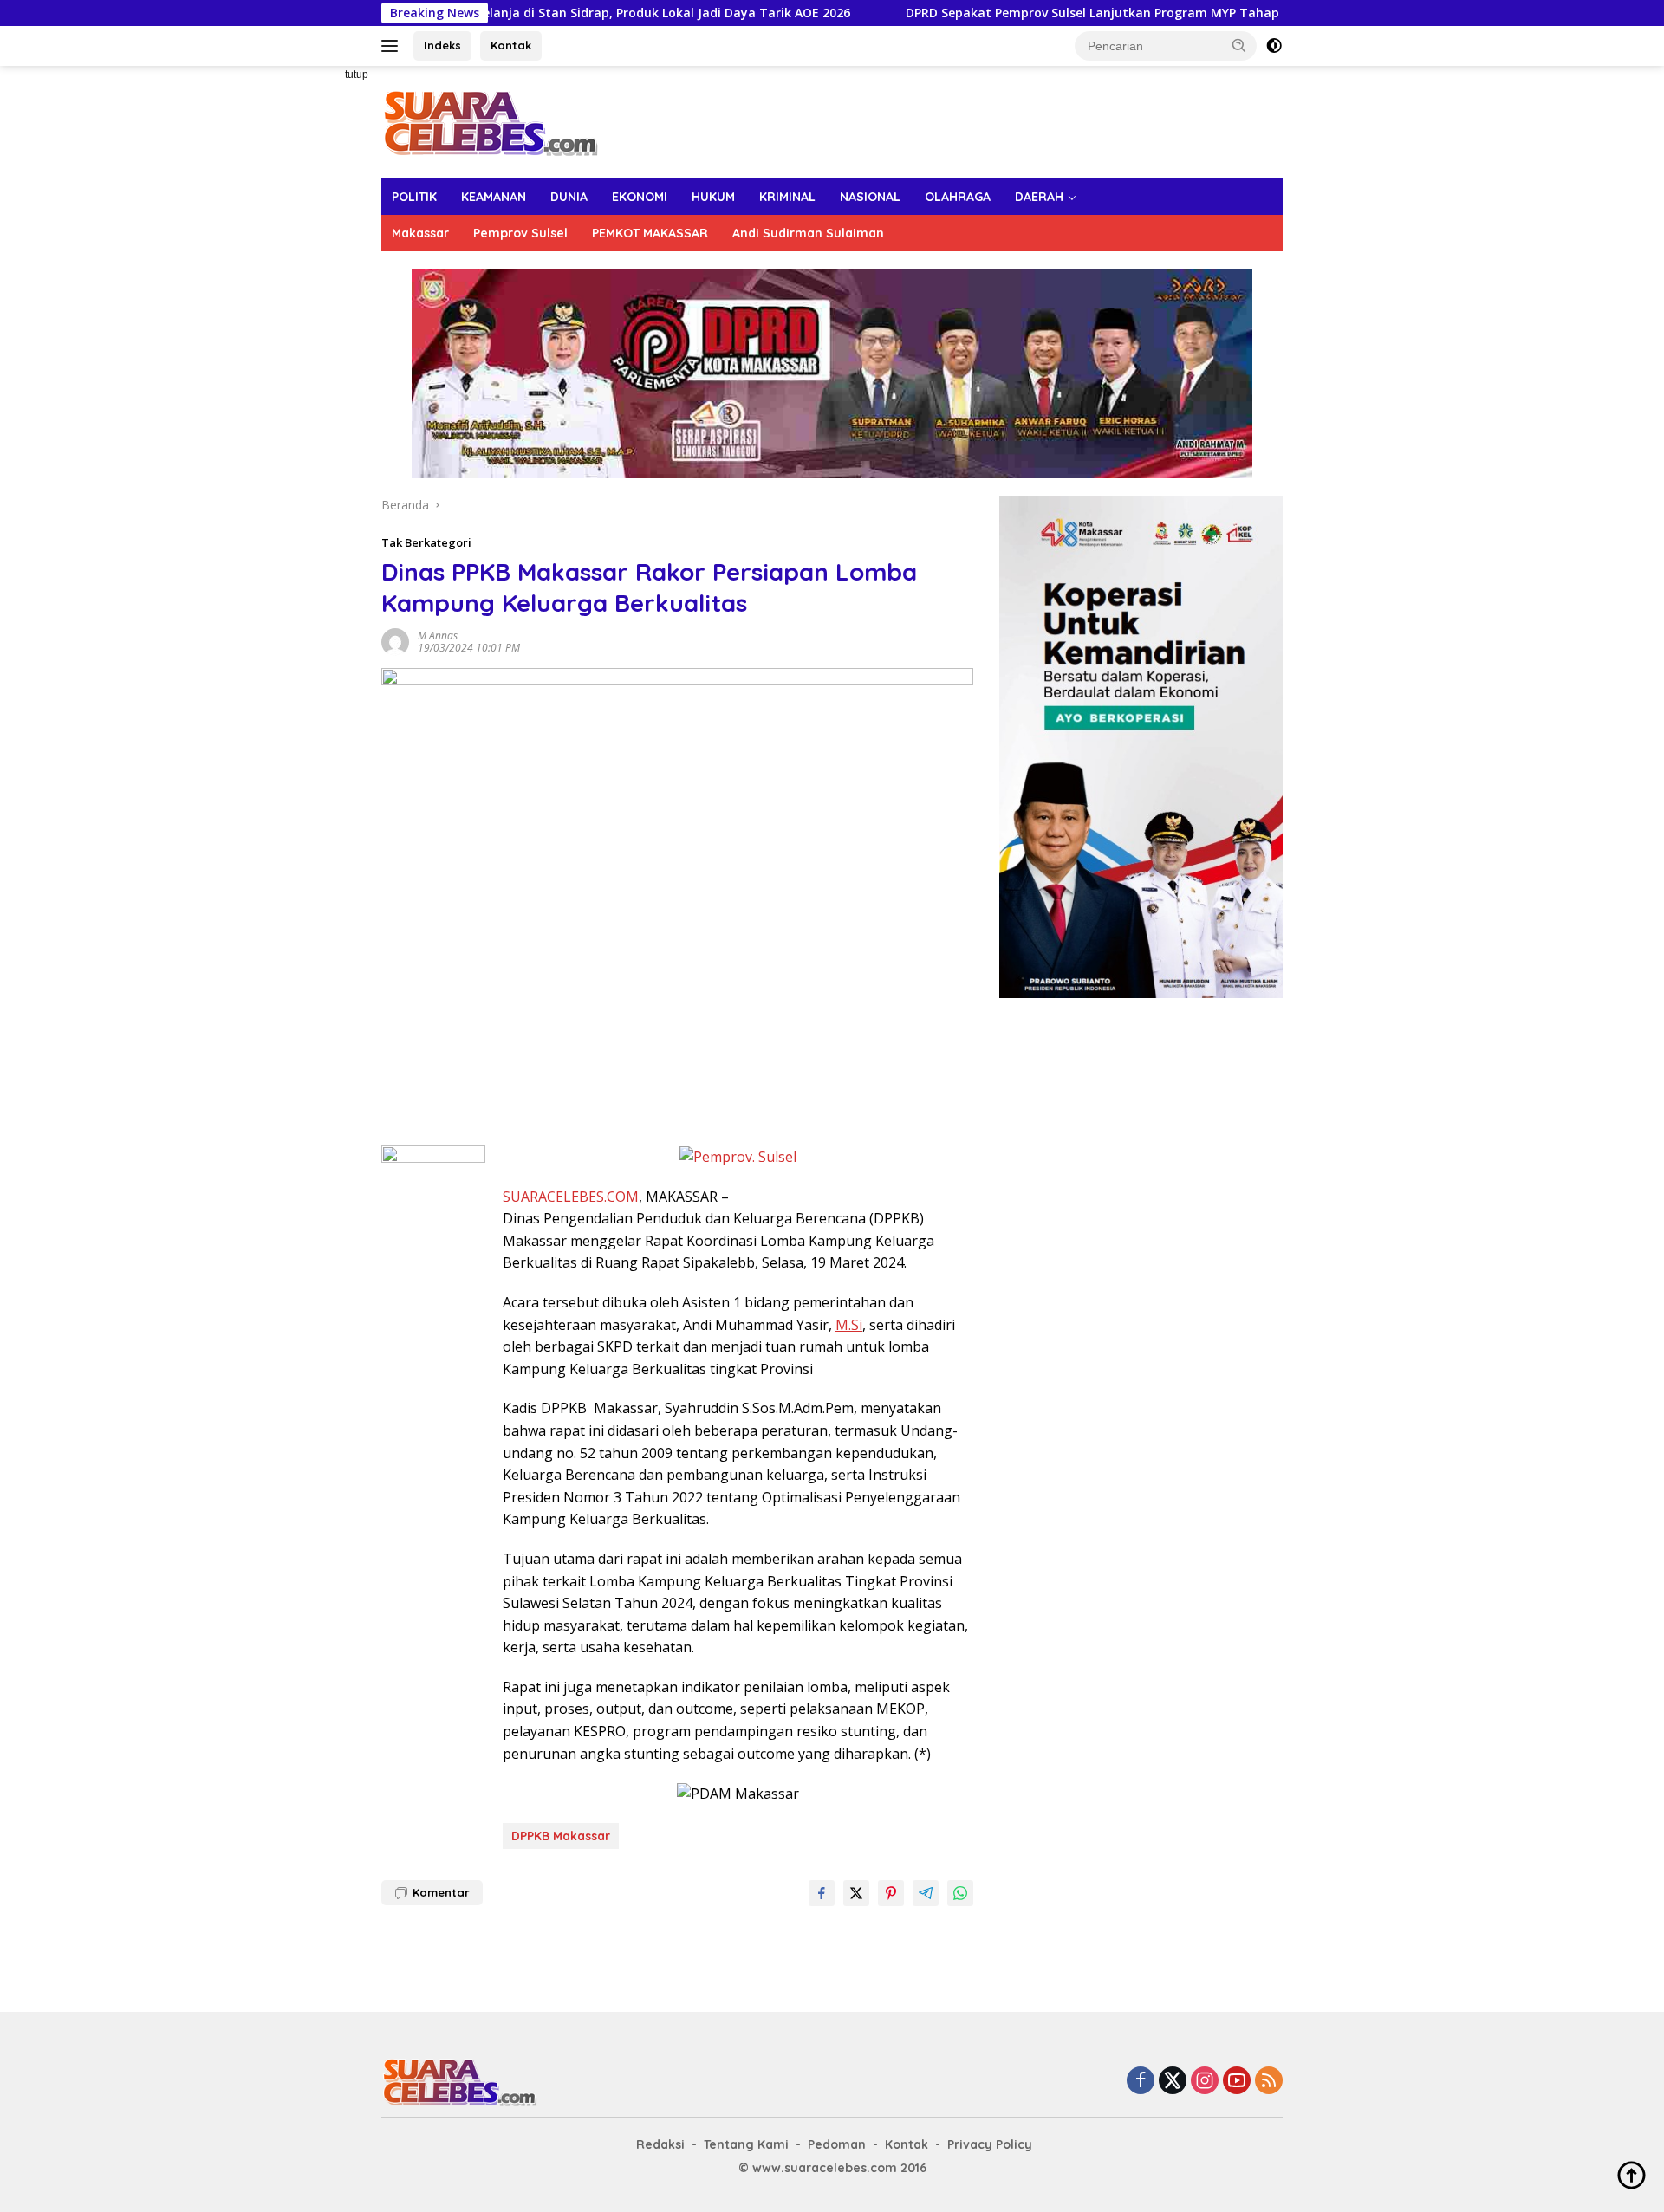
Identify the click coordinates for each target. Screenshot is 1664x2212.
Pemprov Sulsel (520, 233)
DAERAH (1039, 197)
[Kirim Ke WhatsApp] (960, 1893)
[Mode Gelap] (1274, 46)
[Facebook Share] (822, 1893)
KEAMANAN (494, 197)
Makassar (420, 233)
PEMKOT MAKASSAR (650, 233)
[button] (1239, 45)
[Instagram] (1205, 2082)
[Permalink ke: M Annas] (395, 640)
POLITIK (414, 197)
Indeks (442, 45)
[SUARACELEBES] (490, 121)
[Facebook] (1141, 2082)
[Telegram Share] (926, 1893)
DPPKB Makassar (561, 1836)
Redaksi (660, 2144)
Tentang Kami (746, 2144)
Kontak (511, 45)
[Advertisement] (321, 326)
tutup (357, 75)
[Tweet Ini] (856, 1893)
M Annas (438, 636)
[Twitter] (1173, 2082)
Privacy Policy (990, 2144)
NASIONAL (870, 197)
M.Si (849, 1325)
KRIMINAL (787, 197)
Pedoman (837, 2144)
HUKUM (713, 197)
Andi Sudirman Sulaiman (808, 233)
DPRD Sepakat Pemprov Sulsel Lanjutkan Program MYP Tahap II (1017, 13)
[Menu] (393, 46)
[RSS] (1269, 2082)
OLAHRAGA (958, 197)
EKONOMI (640, 197)
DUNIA (569, 197)
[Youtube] (1237, 2082)
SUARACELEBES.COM (571, 1197)
